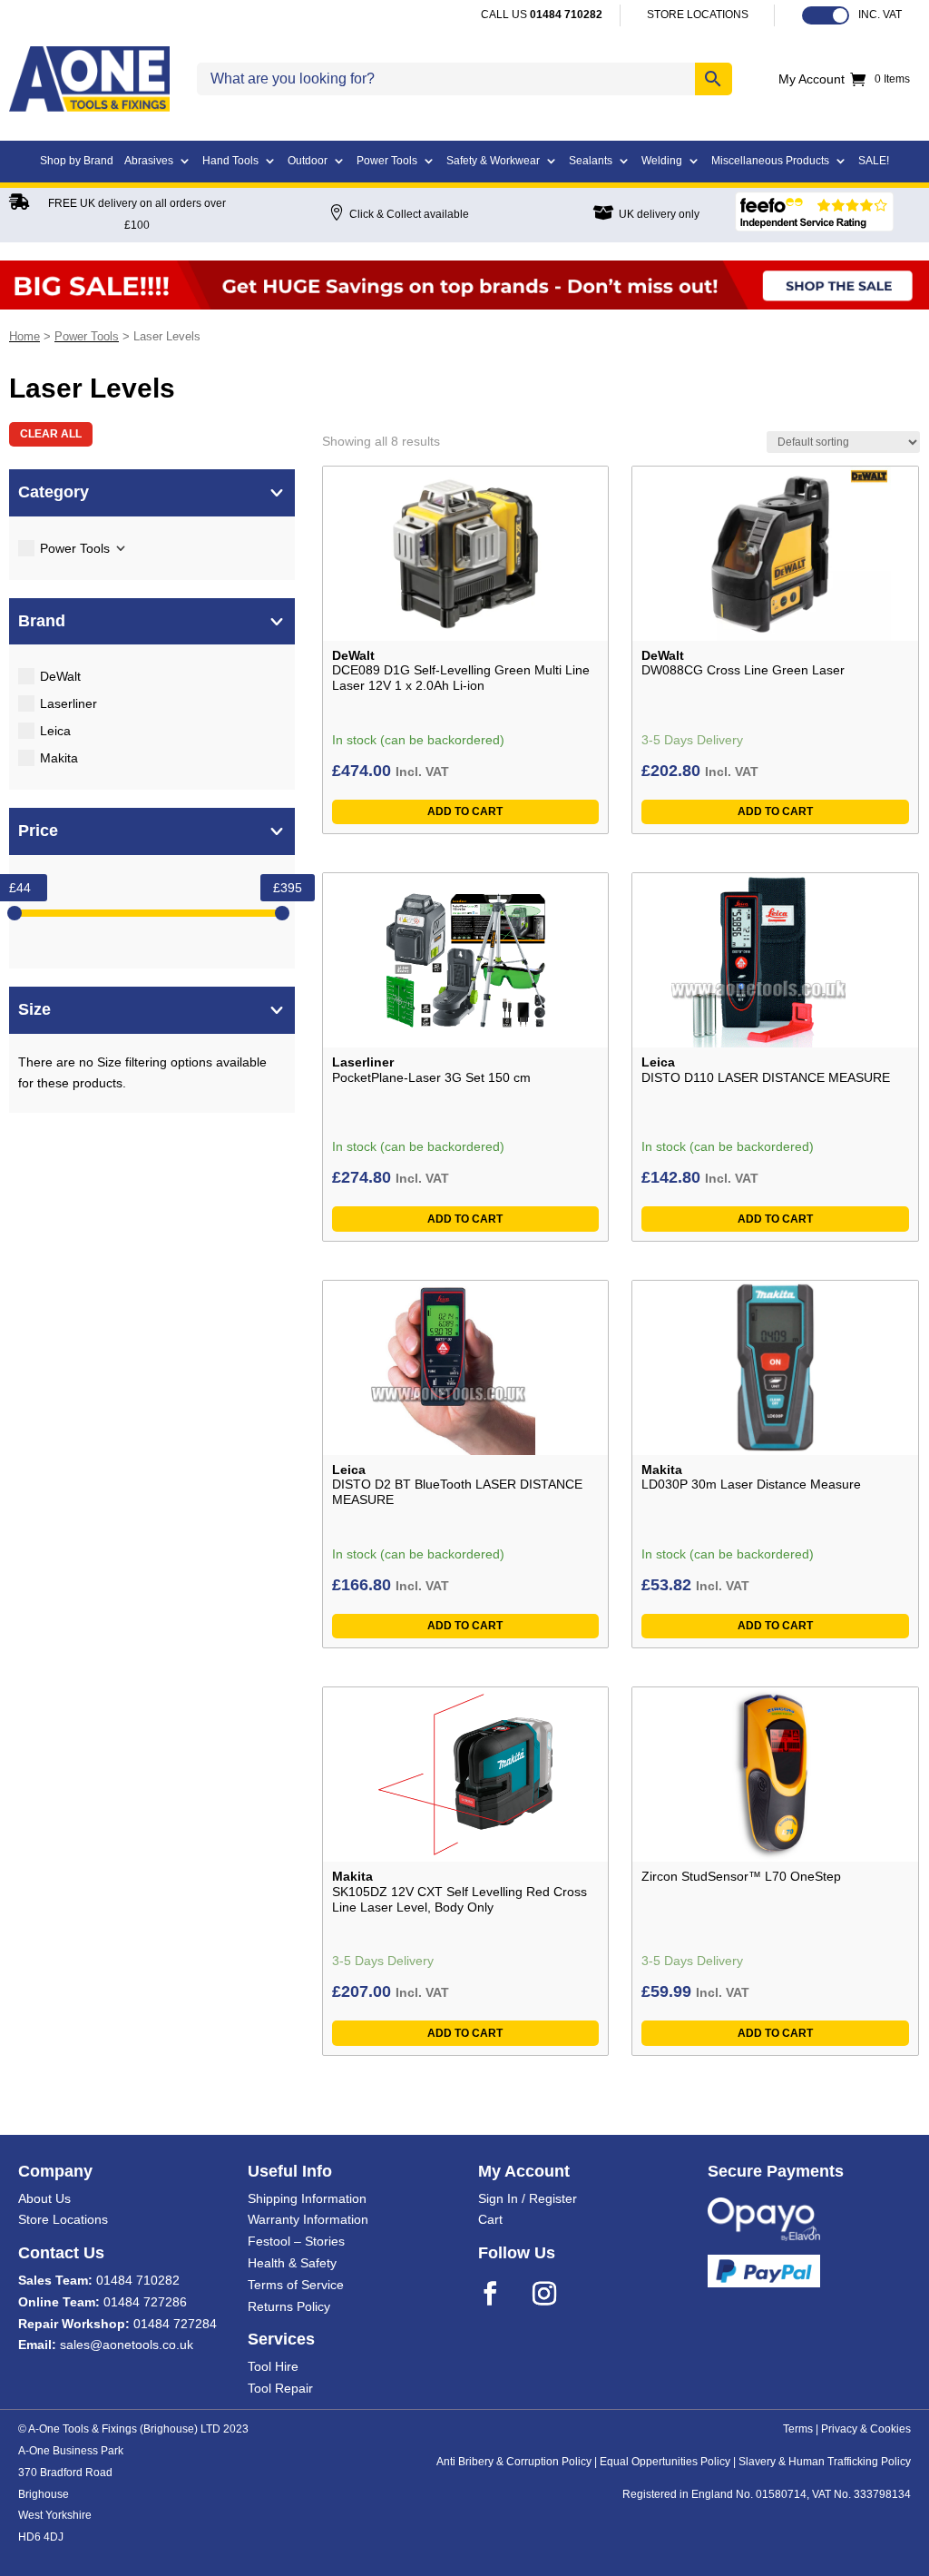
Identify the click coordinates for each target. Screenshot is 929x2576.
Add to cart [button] (465, 811)
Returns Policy (289, 2306)
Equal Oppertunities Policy (665, 2462)
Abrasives (149, 161)
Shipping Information (307, 2198)
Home (24, 336)
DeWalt (60, 676)
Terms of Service (296, 2285)
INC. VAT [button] (880, 15)
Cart (490, 2219)
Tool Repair (280, 2388)
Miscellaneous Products (770, 161)
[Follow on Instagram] (556, 2294)
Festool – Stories (296, 2241)
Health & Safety (292, 2263)
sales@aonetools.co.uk (127, 2345)
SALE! (874, 161)
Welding (662, 161)
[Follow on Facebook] (502, 2294)
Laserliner (68, 703)
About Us (44, 2198)
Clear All (51, 434)
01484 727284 (175, 2324)
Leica (55, 731)
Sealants (591, 161)
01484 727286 (145, 2302)
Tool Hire (273, 2366)
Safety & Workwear (493, 161)
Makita (59, 758)
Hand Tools (230, 161)
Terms (798, 2429)
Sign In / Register (528, 2198)
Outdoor (308, 161)
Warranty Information (308, 2219)
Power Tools (387, 161)
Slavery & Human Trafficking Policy (825, 2462)
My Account (812, 79)
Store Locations (63, 2219)
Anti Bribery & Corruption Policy (514, 2462)
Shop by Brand (77, 161)
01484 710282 (138, 2280)
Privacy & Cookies (866, 2429)
